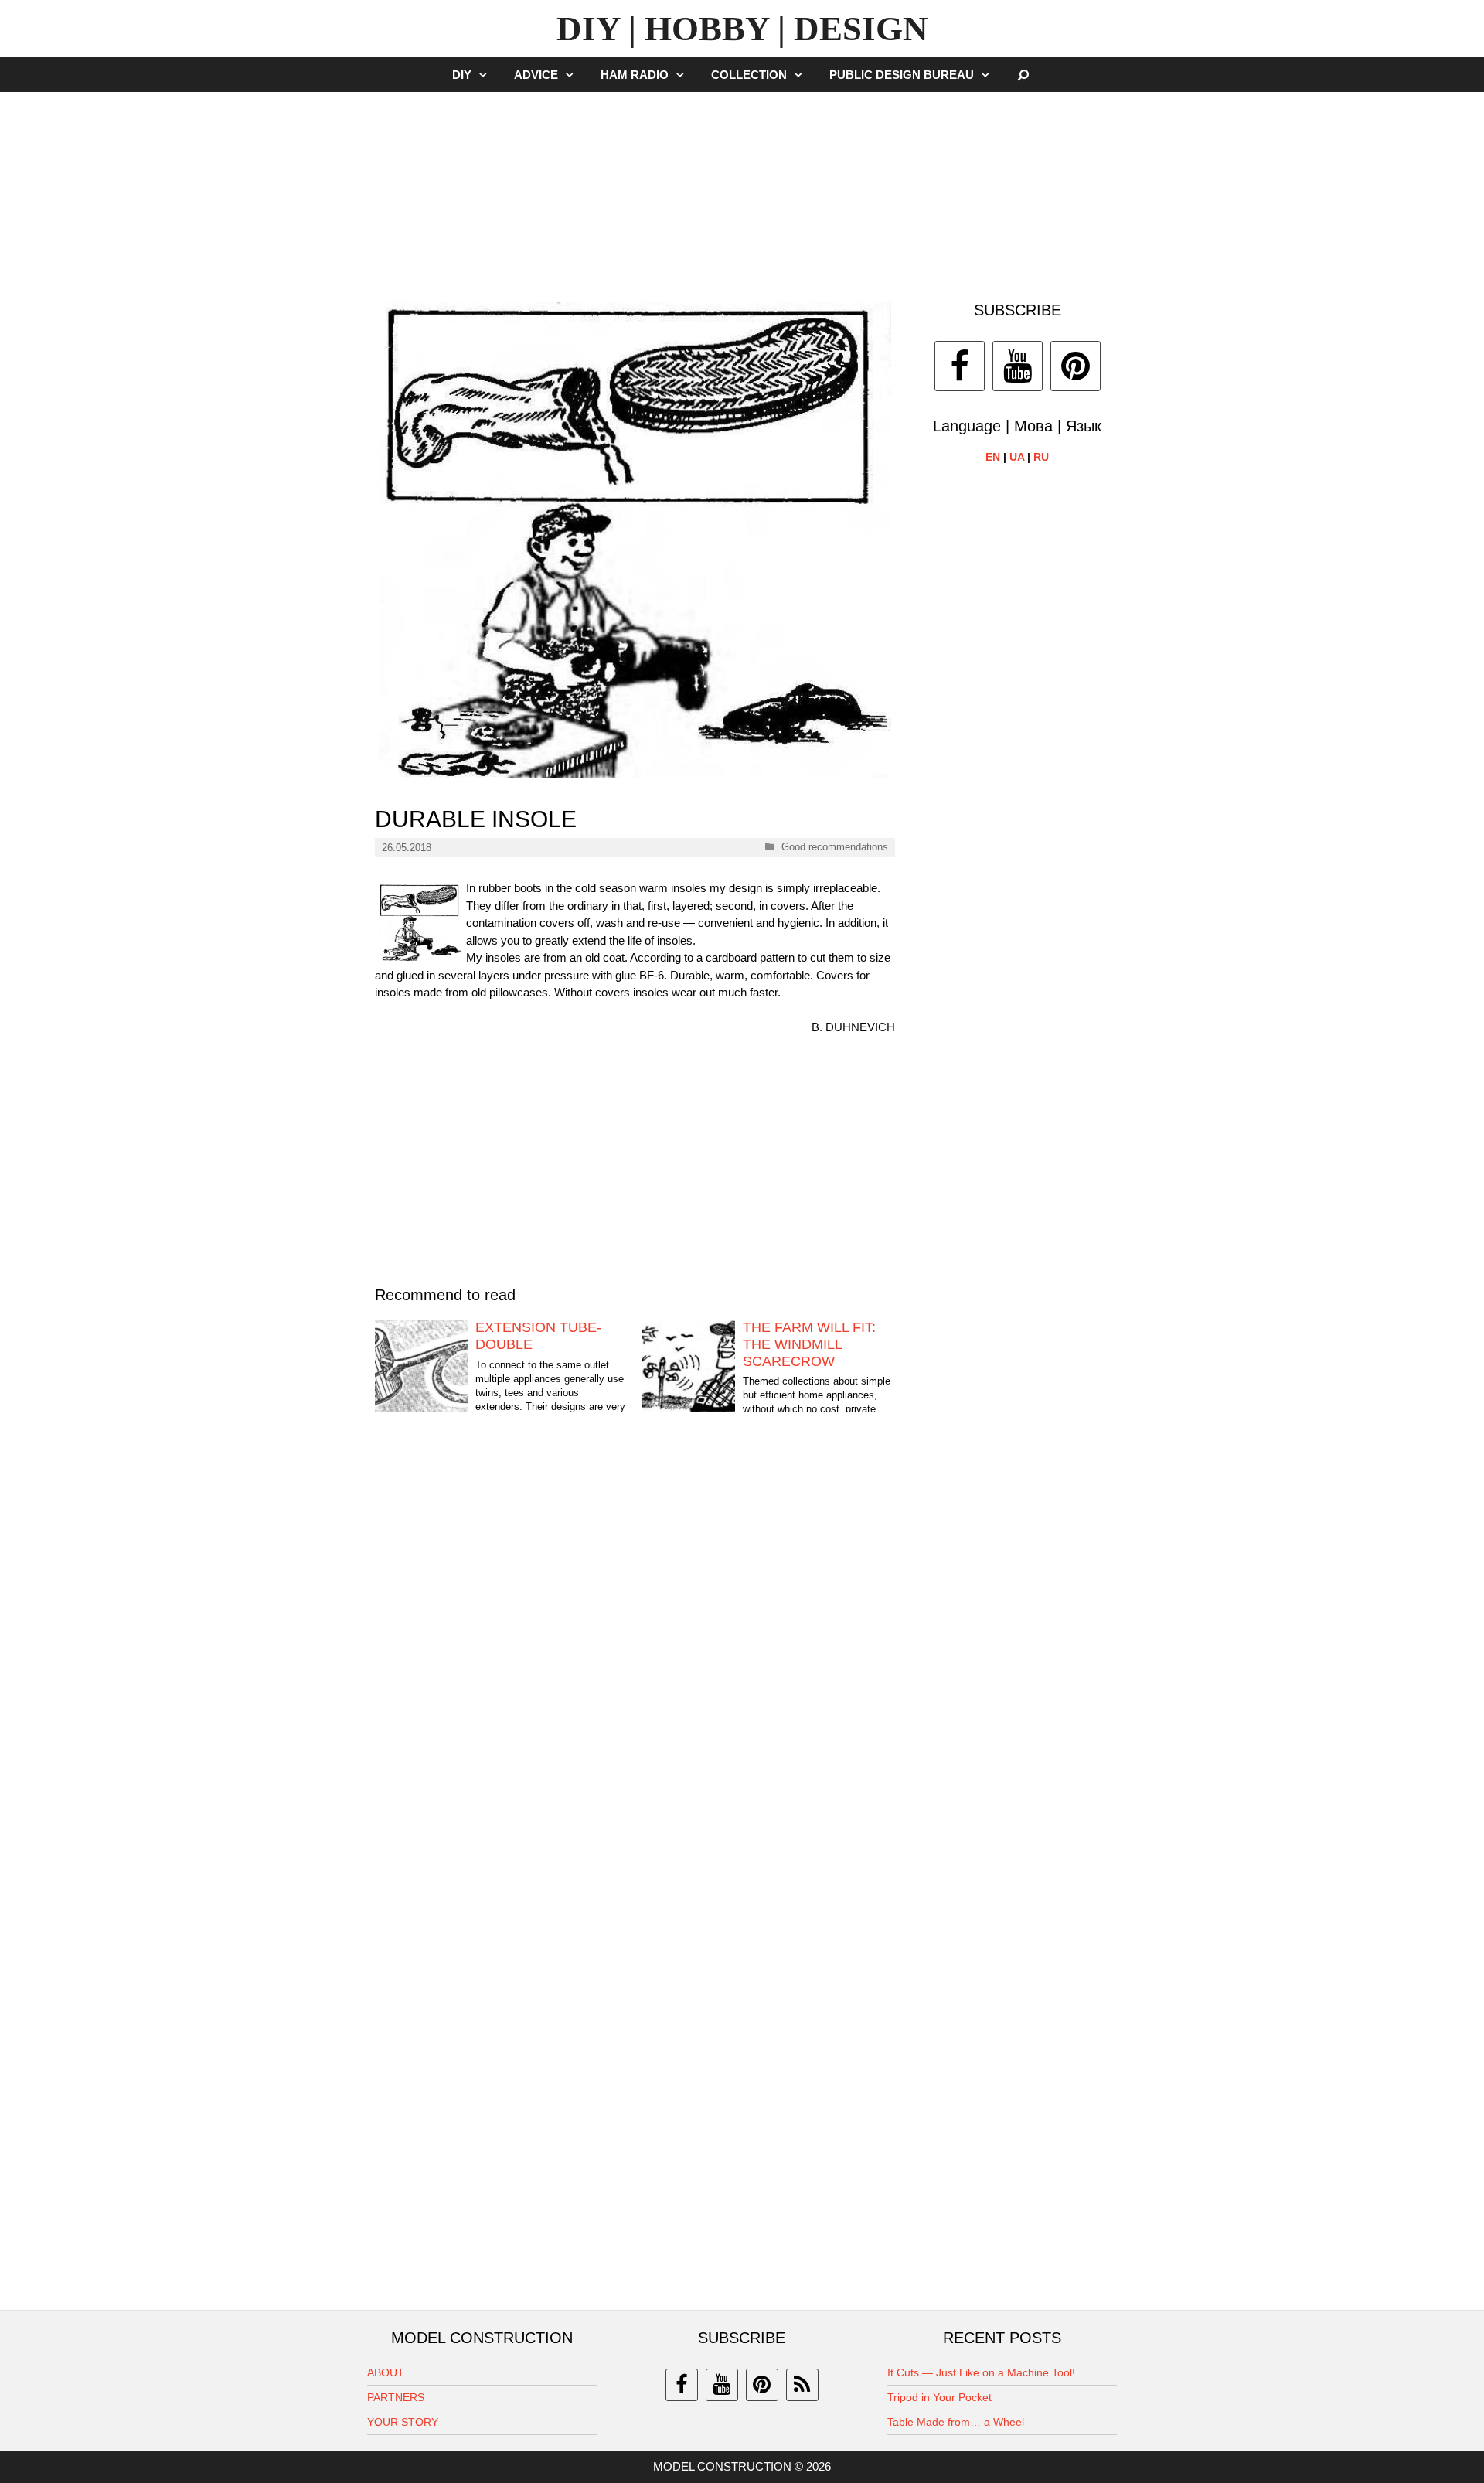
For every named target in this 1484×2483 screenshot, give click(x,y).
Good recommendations (835, 847)
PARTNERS (396, 2397)
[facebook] (682, 2385)
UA (1017, 457)
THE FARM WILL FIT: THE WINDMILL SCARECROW (809, 1344)
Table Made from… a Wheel (956, 2422)
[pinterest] (762, 2385)
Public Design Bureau (902, 75)
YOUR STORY (403, 2422)
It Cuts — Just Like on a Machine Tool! (981, 2372)
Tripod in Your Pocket (939, 2397)
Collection (749, 75)
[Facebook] (960, 366)
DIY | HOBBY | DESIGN (742, 29)
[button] (487, 75)
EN (993, 457)
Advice (536, 75)
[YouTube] (1018, 366)
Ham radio (635, 75)
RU (1041, 457)
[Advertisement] (742, 189)
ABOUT (386, 2372)
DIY (462, 75)
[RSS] (802, 2385)
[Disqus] (635, 1668)
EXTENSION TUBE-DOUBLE (538, 1336)
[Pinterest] (1076, 366)
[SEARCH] (1024, 75)
